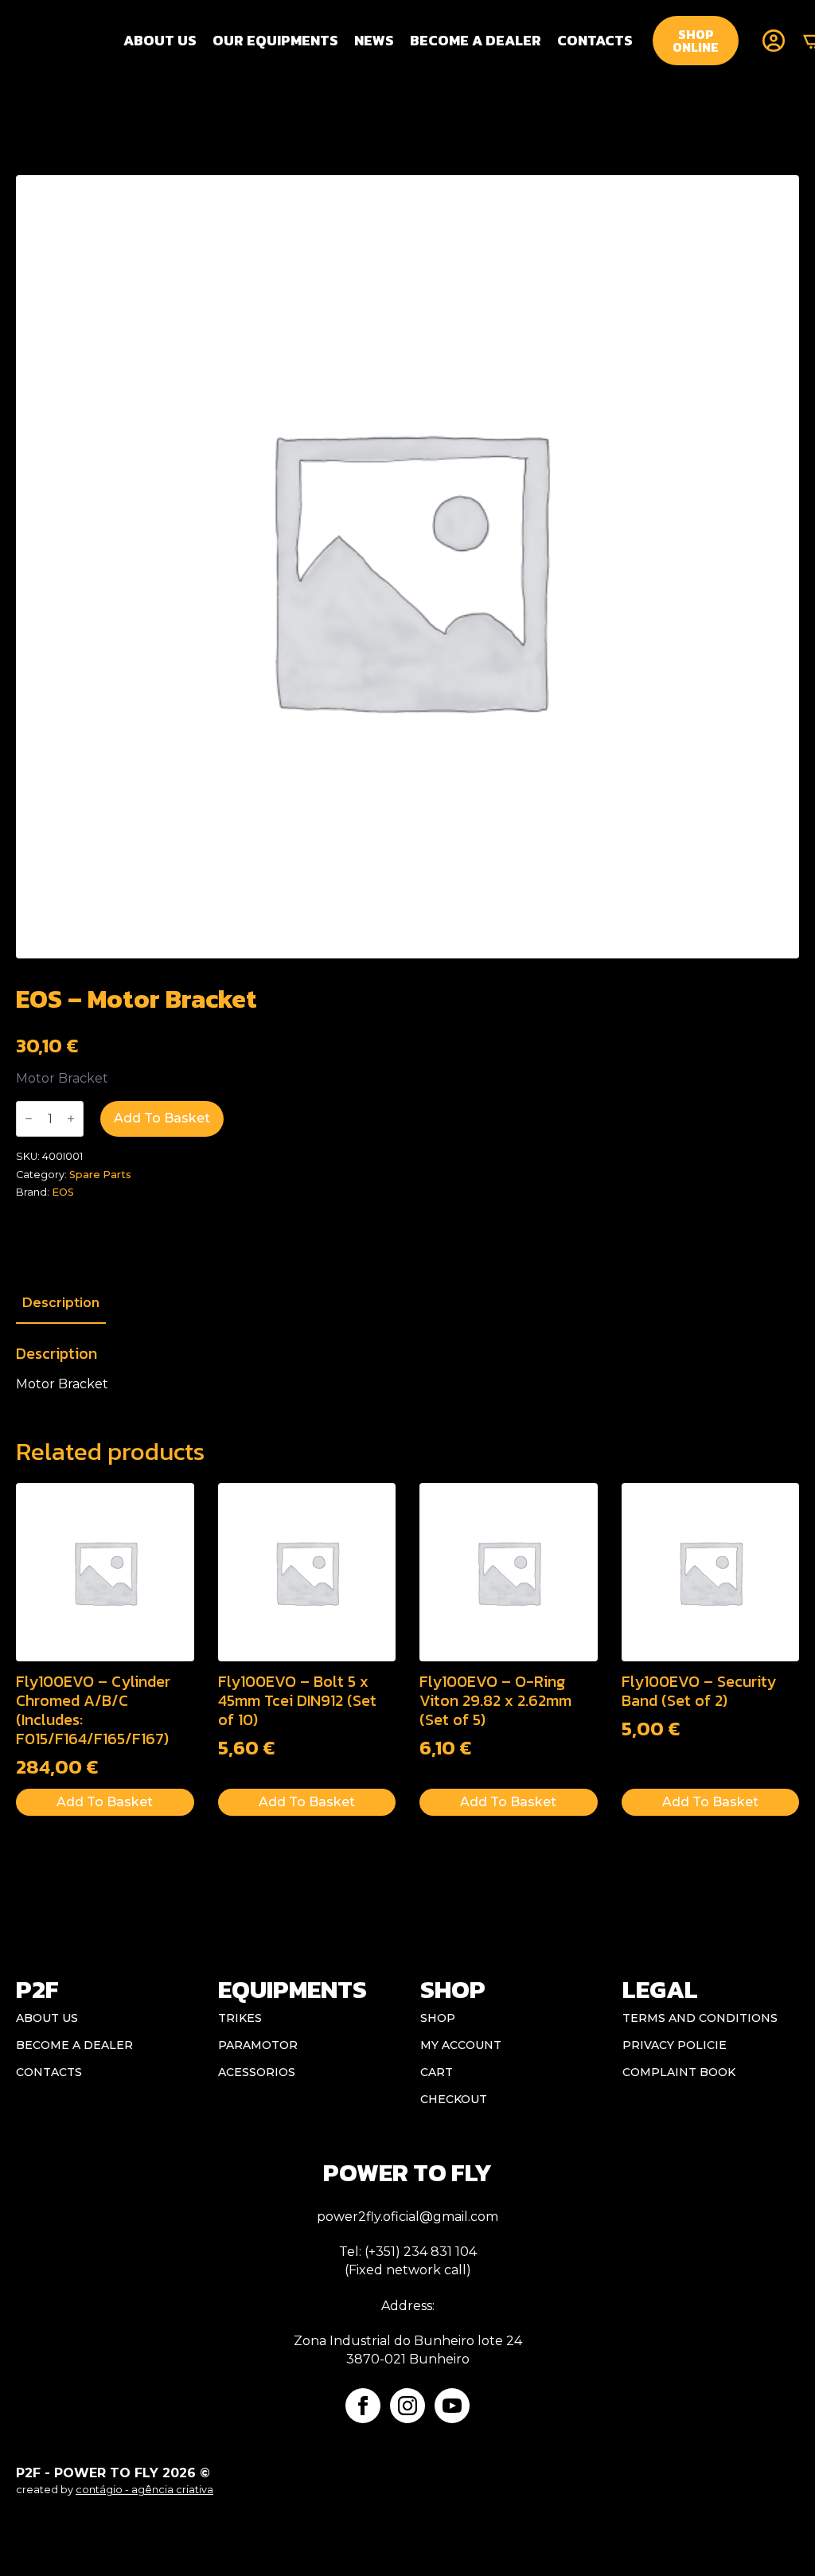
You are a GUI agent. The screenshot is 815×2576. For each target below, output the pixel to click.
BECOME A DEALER (476, 40)
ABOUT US (47, 2018)
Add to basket (162, 1118)
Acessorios (257, 2072)
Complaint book (679, 2072)
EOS (63, 1192)
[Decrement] (29, 1119)
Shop (438, 2018)
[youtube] (452, 2406)
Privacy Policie (675, 2045)
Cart (437, 2072)
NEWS (374, 40)
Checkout (454, 2099)
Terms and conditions (700, 2018)
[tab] (61, 1303)
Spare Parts (100, 1175)
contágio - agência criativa (144, 2490)
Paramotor (258, 2045)
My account (461, 2045)
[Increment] (71, 1119)
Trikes (240, 2018)
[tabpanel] (407, 1368)
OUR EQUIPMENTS (275, 40)
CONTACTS (595, 40)
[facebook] (363, 2406)
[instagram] (407, 2406)
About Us (160, 40)
